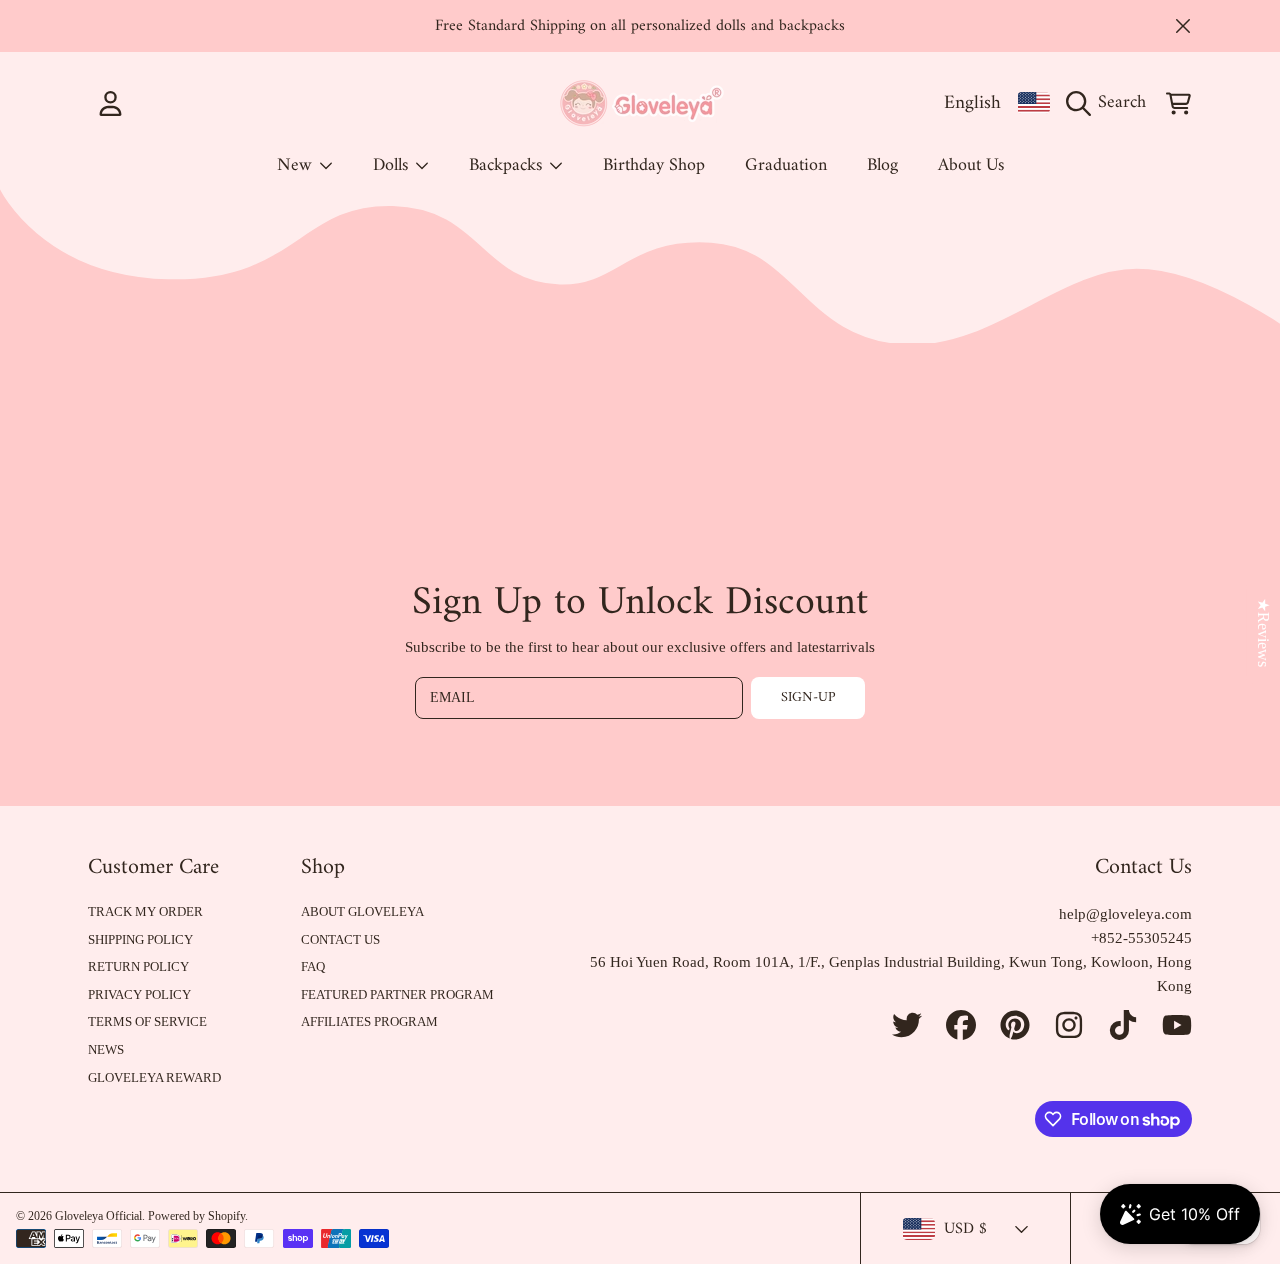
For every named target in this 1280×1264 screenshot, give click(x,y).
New (297, 165)
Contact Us (340, 939)
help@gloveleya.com (1125, 914)
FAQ (313, 966)
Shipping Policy (140, 939)
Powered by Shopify (196, 1216)
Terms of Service (147, 1021)
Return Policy (138, 966)
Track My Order (145, 911)
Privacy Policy (139, 994)
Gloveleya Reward (154, 1077)
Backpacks (508, 165)
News (106, 1049)
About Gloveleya (362, 911)
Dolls (393, 165)
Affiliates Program (369, 1021)
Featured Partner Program (397, 994)
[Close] (1183, 26)
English (972, 103)
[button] (1111, 103)
